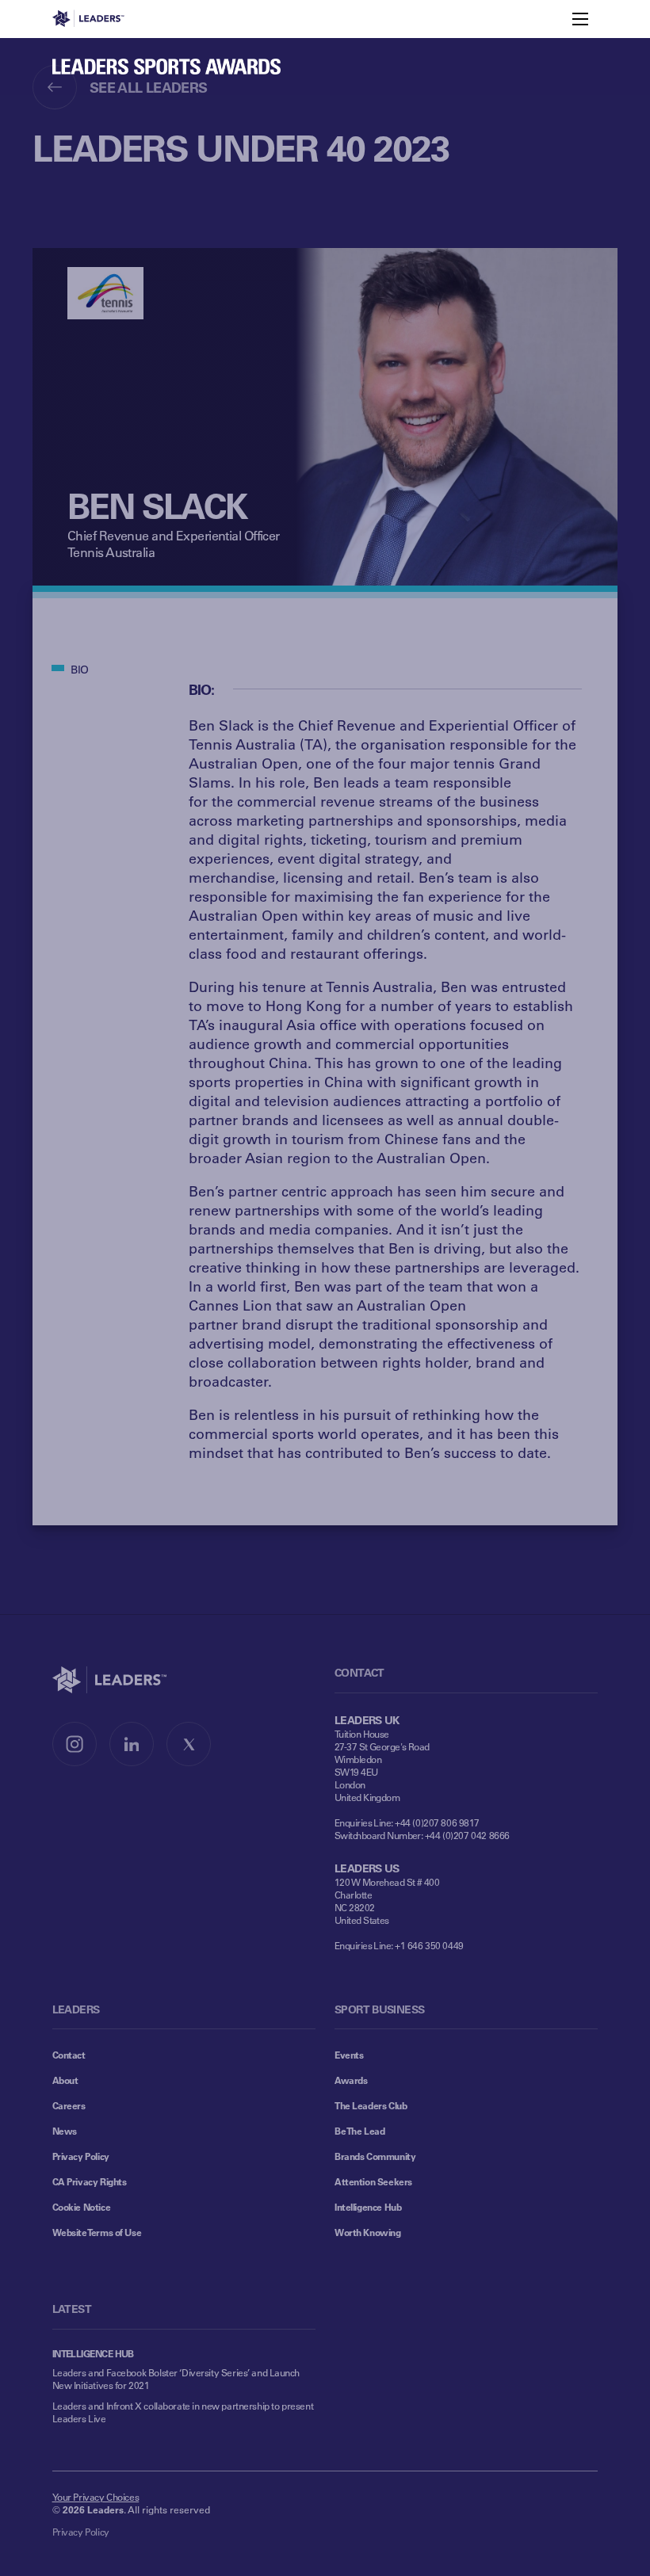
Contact (69, 2055)
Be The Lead (359, 2131)
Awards (351, 2080)
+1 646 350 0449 (429, 1945)
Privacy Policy (81, 2156)
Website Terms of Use (97, 2232)
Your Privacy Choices (96, 2497)
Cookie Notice (82, 2207)
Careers (69, 2105)
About (65, 2080)
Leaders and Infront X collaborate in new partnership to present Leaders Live (183, 2412)
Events (349, 2055)
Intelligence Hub (368, 2207)
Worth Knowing (368, 2232)
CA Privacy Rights (90, 2181)
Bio (80, 669)
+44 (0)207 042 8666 (467, 1835)
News (65, 2131)
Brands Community (375, 2156)
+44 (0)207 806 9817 (437, 1822)
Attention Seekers (373, 2181)
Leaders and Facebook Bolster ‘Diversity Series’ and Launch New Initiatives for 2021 (176, 2379)
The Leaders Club (371, 2105)
